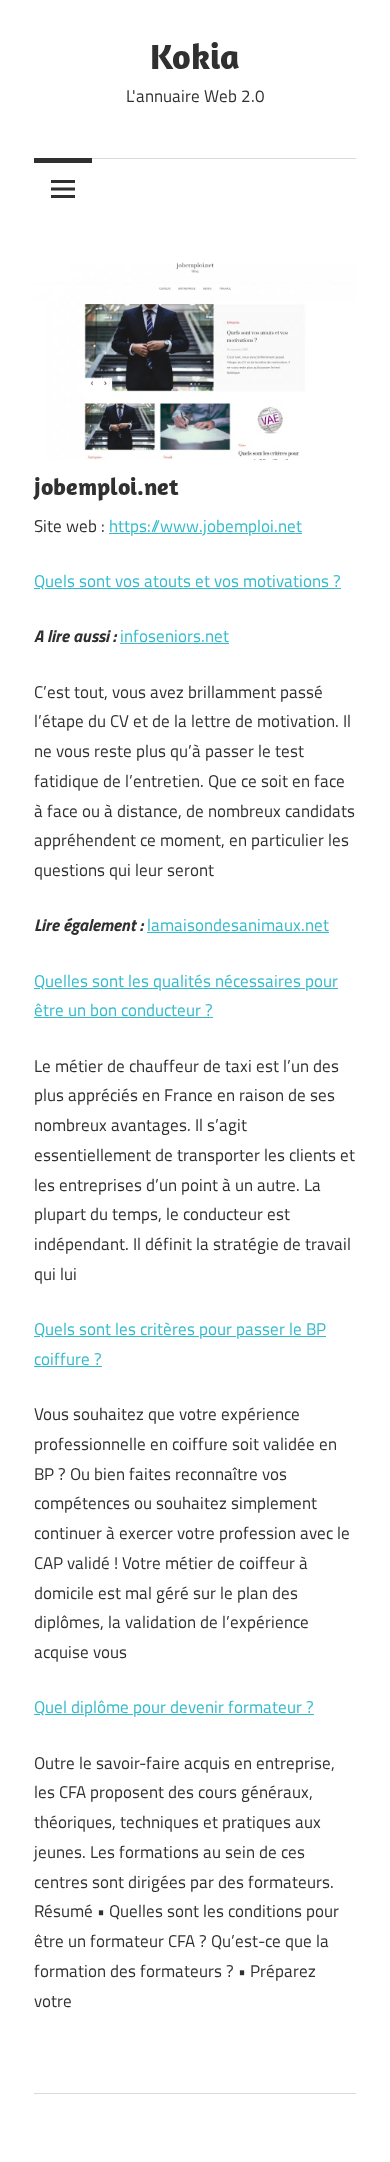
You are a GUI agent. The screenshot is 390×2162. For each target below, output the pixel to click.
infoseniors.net (174, 636)
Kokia (195, 55)
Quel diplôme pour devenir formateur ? (174, 1707)
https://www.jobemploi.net (205, 526)
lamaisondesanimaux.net (238, 925)
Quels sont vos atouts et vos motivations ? (187, 581)
